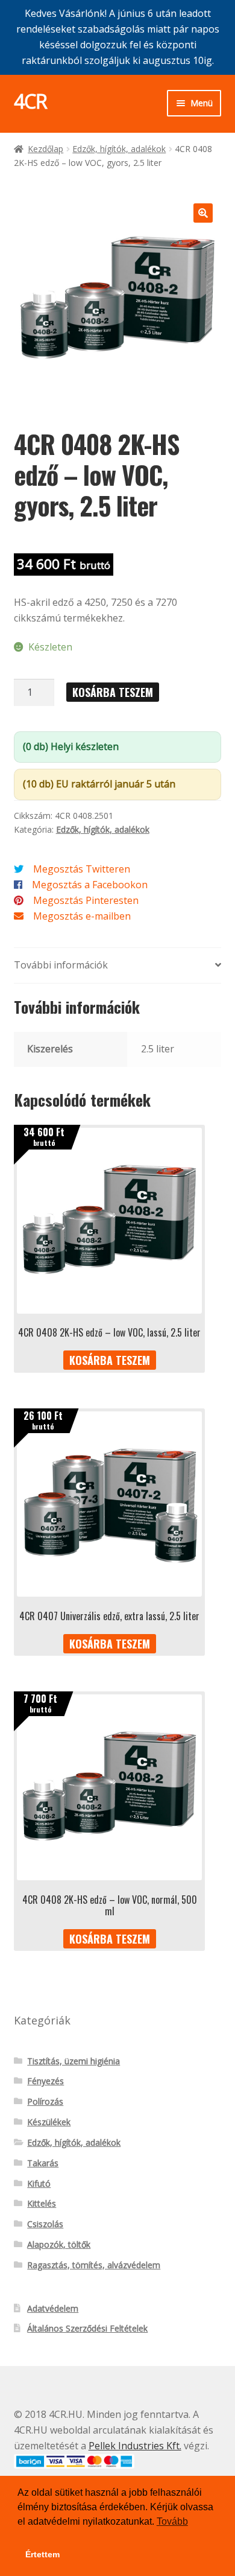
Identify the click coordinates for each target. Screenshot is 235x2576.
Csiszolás (45, 2224)
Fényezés (45, 2081)
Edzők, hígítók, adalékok (119, 149)
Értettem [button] (42, 2554)
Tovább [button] (172, 2521)
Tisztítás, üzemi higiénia (74, 2061)
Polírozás (45, 2101)
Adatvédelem (53, 2308)
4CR (30, 101)
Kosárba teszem (113, 692)
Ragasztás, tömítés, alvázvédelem (94, 2265)
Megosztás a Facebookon (90, 885)
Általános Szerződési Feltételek (87, 2328)
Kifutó (39, 2183)
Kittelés (42, 2203)
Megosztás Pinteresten (86, 900)
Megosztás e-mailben (82, 916)
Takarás (43, 2163)
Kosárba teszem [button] (110, 1360)
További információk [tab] (61, 965)
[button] (203, 213)
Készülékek (49, 2122)
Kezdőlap (45, 149)
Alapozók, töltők (59, 2244)
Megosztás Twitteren (82, 869)
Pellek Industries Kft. (135, 2446)
